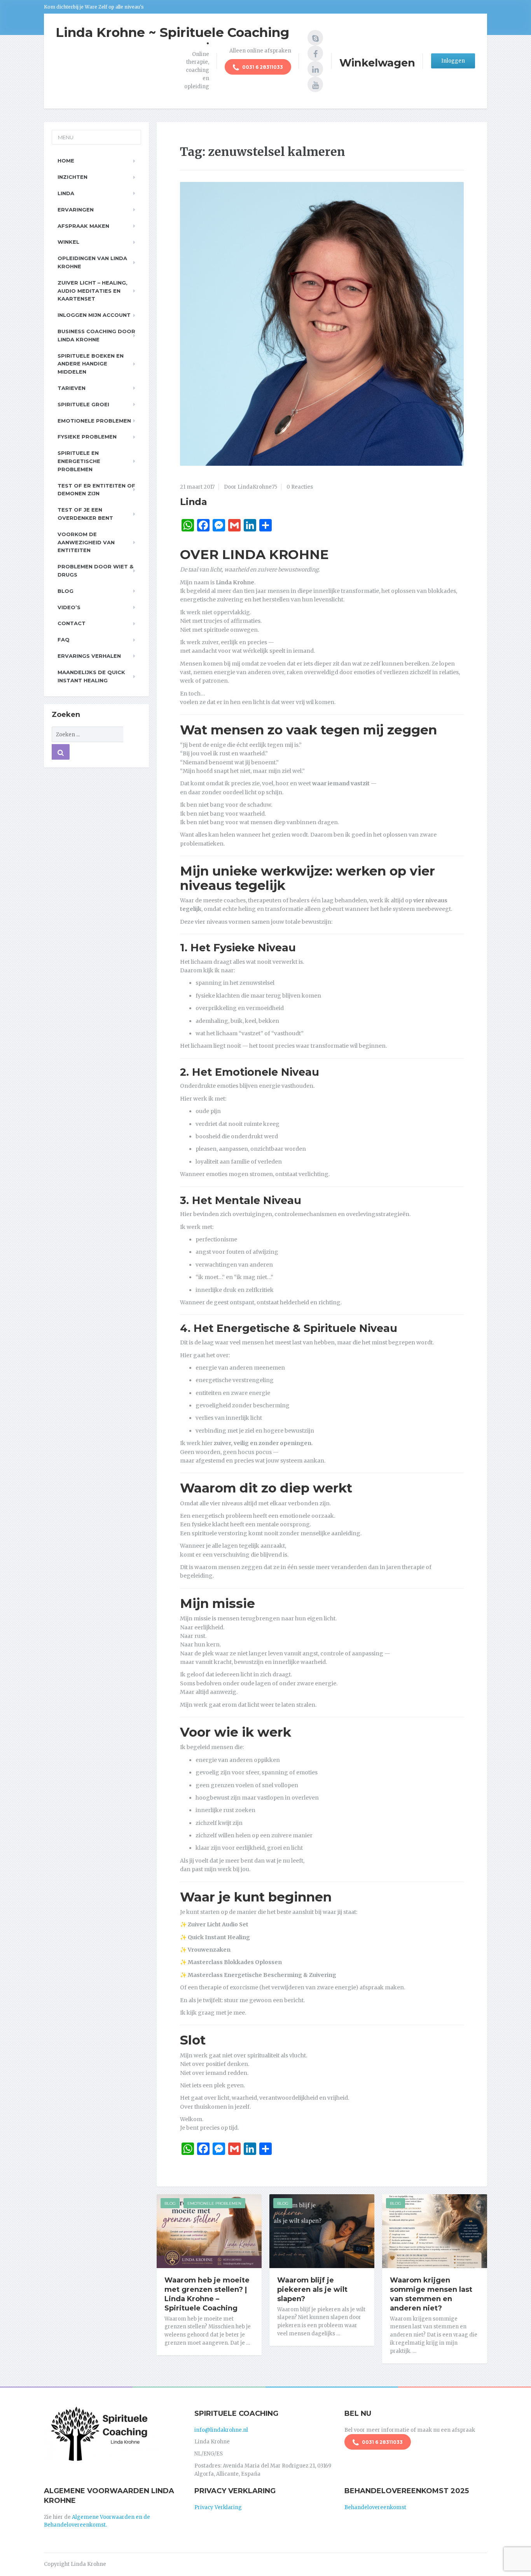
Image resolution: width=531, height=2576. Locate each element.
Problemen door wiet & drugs (95, 571)
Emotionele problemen (94, 421)
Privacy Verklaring (218, 2507)
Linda (194, 502)
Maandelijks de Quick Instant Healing (91, 676)
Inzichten (72, 177)
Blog (170, 2203)
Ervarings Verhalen (89, 656)
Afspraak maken (83, 226)
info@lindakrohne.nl (221, 2430)
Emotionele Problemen (214, 2203)
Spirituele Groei (83, 404)
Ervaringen (76, 210)
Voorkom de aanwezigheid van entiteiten (86, 542)
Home (66, 161)
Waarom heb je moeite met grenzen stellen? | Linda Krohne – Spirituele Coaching (207, 2294)
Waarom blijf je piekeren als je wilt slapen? (312, 2289)
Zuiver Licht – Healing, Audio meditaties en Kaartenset (93, 291)
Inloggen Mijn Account (94, 315)
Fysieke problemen (87, 437)
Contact (72, 623)
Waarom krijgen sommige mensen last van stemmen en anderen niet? (431, 2294)
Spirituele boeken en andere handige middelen (91, 364)
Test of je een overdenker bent (85, 514)
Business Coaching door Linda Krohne (96, 335)
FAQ (64, 640)
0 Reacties (300, 487)
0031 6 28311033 (262, 67)
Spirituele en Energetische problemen (79, 461)
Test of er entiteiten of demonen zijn (96, 490)
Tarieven (72, 388)
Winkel (68, 242)
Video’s (69, 607)
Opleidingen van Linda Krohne (92, 262)
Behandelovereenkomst (375, 2507)
